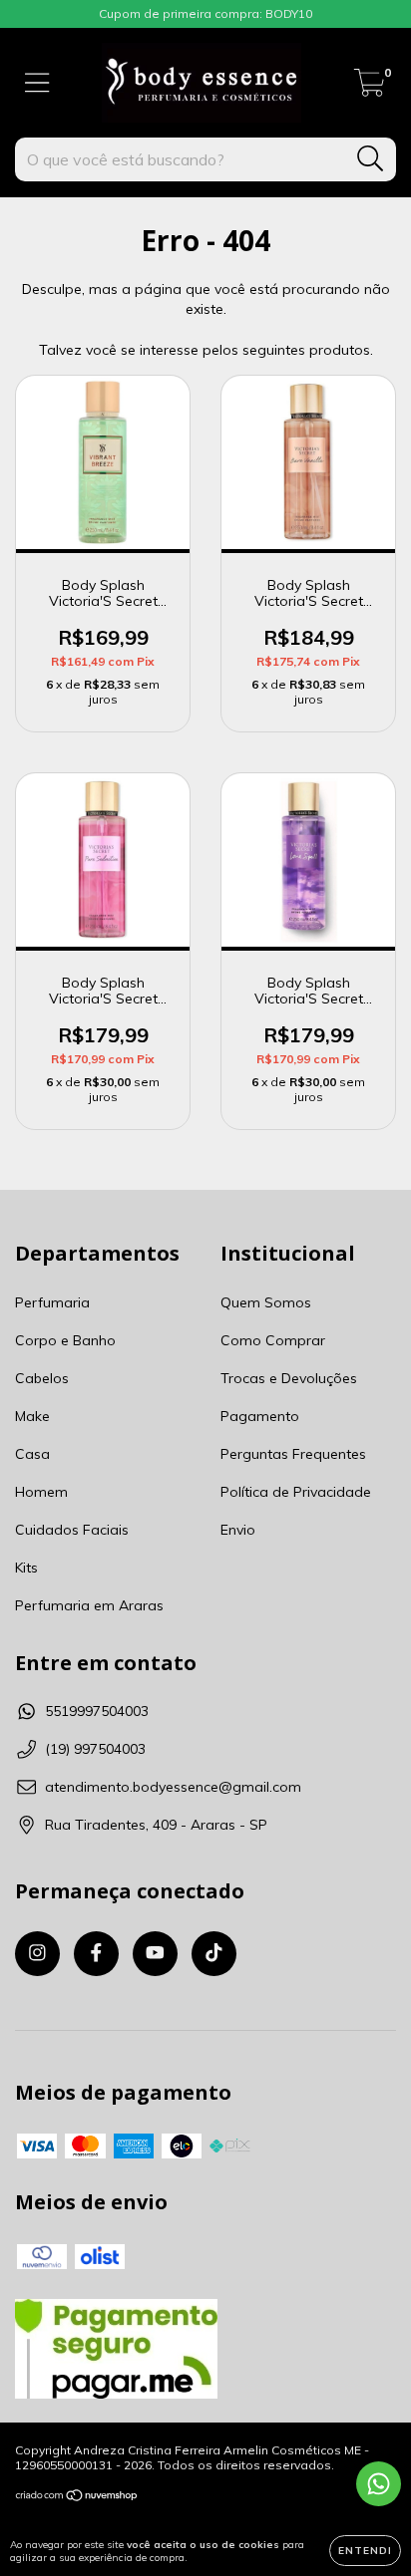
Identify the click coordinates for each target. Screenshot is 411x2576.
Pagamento (260, 1416)
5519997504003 (97, 1711)
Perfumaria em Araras (89, 1605)
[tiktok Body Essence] (214, 1954)
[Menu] (37, 83)
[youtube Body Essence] (155, 1954)
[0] (370, 88)
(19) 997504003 (95, 1749)
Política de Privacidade (296, 1492)
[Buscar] (371, 159)
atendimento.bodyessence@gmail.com (173, 1787)
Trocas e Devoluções (289, 1378)
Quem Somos (266, 1302)
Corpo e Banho (65, 1340)
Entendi (365, 2551)
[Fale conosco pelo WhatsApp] (379, 2484)
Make (32, 1416)
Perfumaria (52, 1302)
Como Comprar (273, 1340)
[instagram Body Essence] (37, 1954)
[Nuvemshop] (77, 2498)
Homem (41, 1492)
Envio (238, 1530)
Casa (32, 1454)
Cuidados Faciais (72, 1530)
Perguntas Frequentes (293, 1454)
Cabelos (42, 1378)
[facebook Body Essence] (96, 1954)
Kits (26, 1568)
